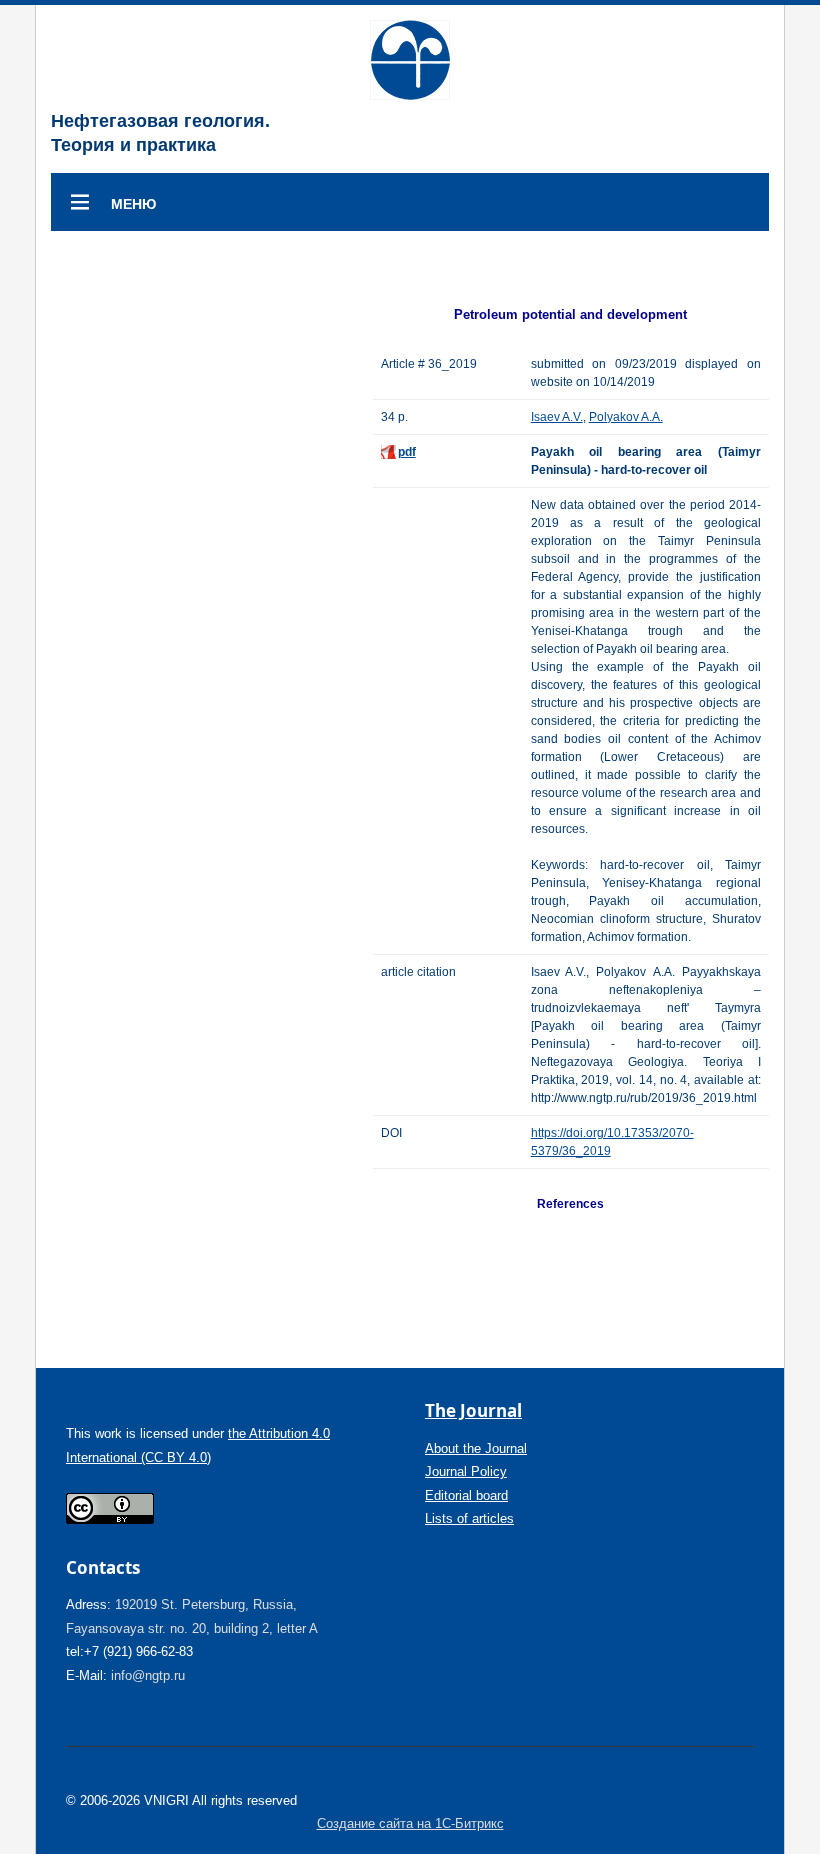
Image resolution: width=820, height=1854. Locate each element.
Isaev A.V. (557, 417)
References (570, 1204)
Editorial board (466, 1495)
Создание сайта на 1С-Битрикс (410, 1823)
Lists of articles (469, 1518)
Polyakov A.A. (626, 417)
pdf (407, 452)
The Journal (473, 1410)
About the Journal (476, 1448)
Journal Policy (466, 1471)
